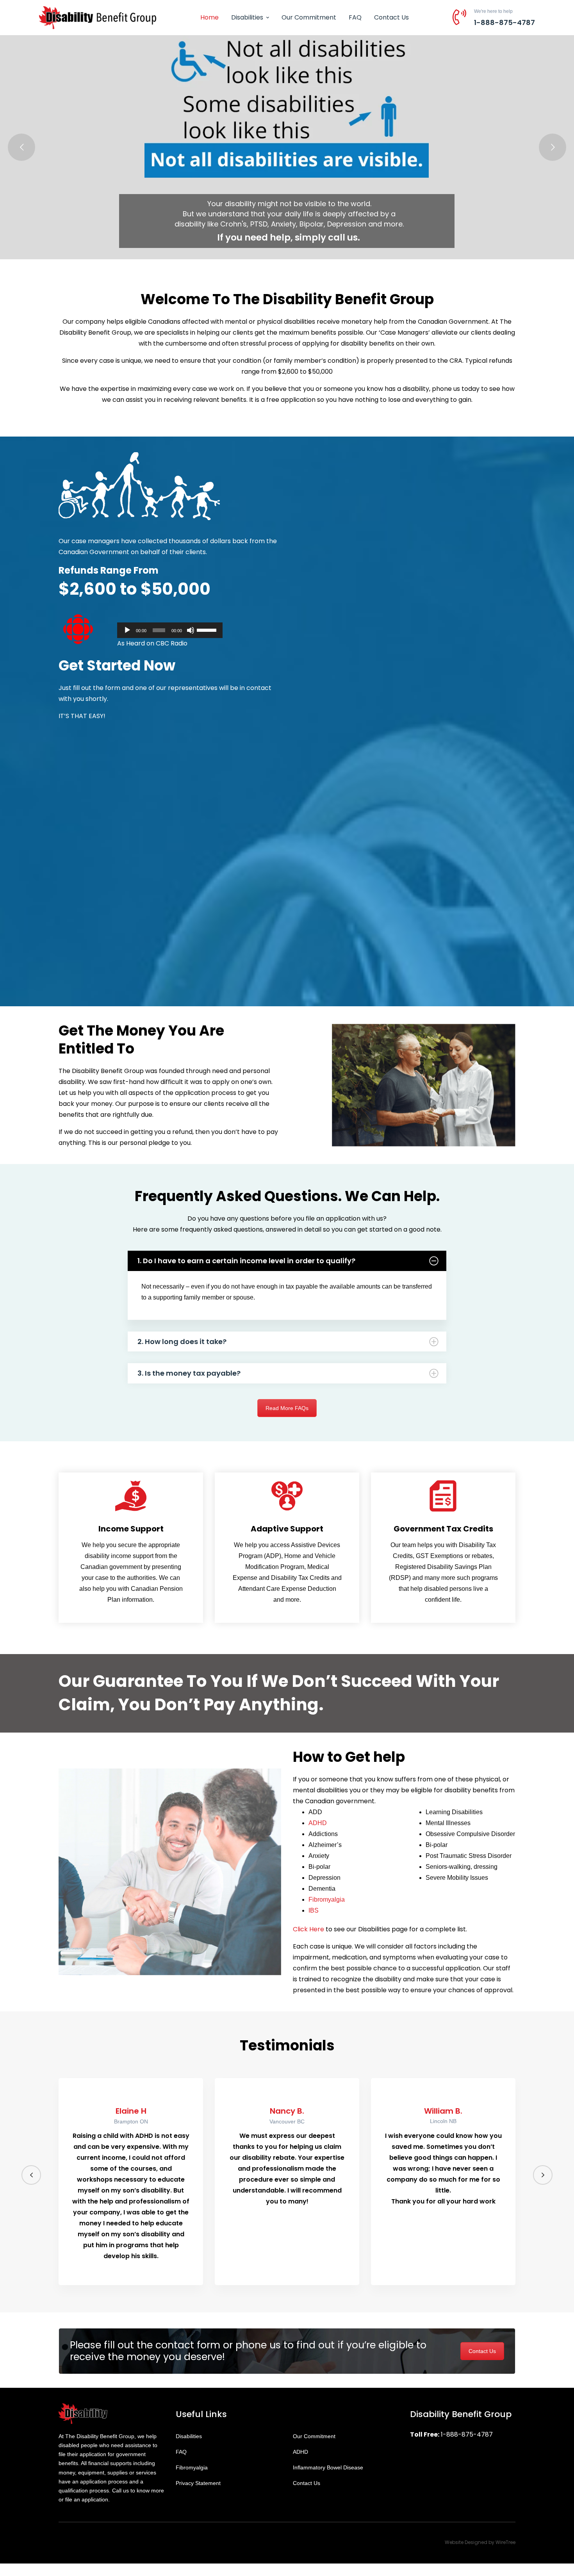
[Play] (127, 630)
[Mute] (191, 630)
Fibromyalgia (327, 1899)
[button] (31, 2175)
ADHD (318, 1823)
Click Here (308, 1929)
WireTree (505, 2542)
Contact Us (482, 2351)
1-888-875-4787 (504, 22)
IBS (314, 1910)
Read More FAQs (287, 1408)
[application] (170, 630)
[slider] (208, 629)
